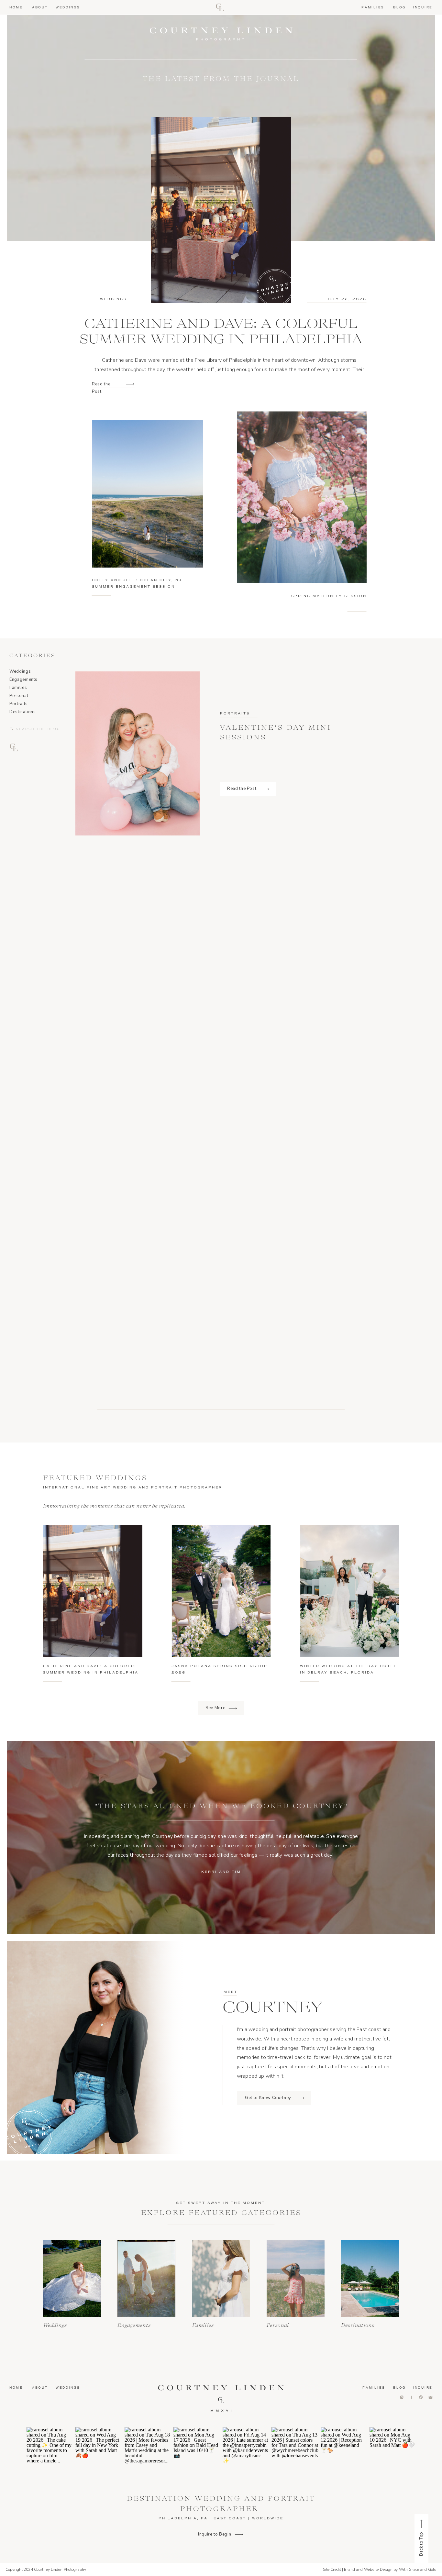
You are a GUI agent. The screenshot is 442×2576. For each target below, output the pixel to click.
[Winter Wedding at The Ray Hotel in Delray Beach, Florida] (350, 1591)
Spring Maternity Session (329, 596)
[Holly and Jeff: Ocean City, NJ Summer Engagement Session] (147, 494)
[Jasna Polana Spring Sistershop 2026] (221, 1591)
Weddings (113, 299)
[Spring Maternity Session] (302, 497)
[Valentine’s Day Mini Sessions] (265, 789)
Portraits (235, 713)
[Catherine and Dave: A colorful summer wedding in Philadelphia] (130, 384)
